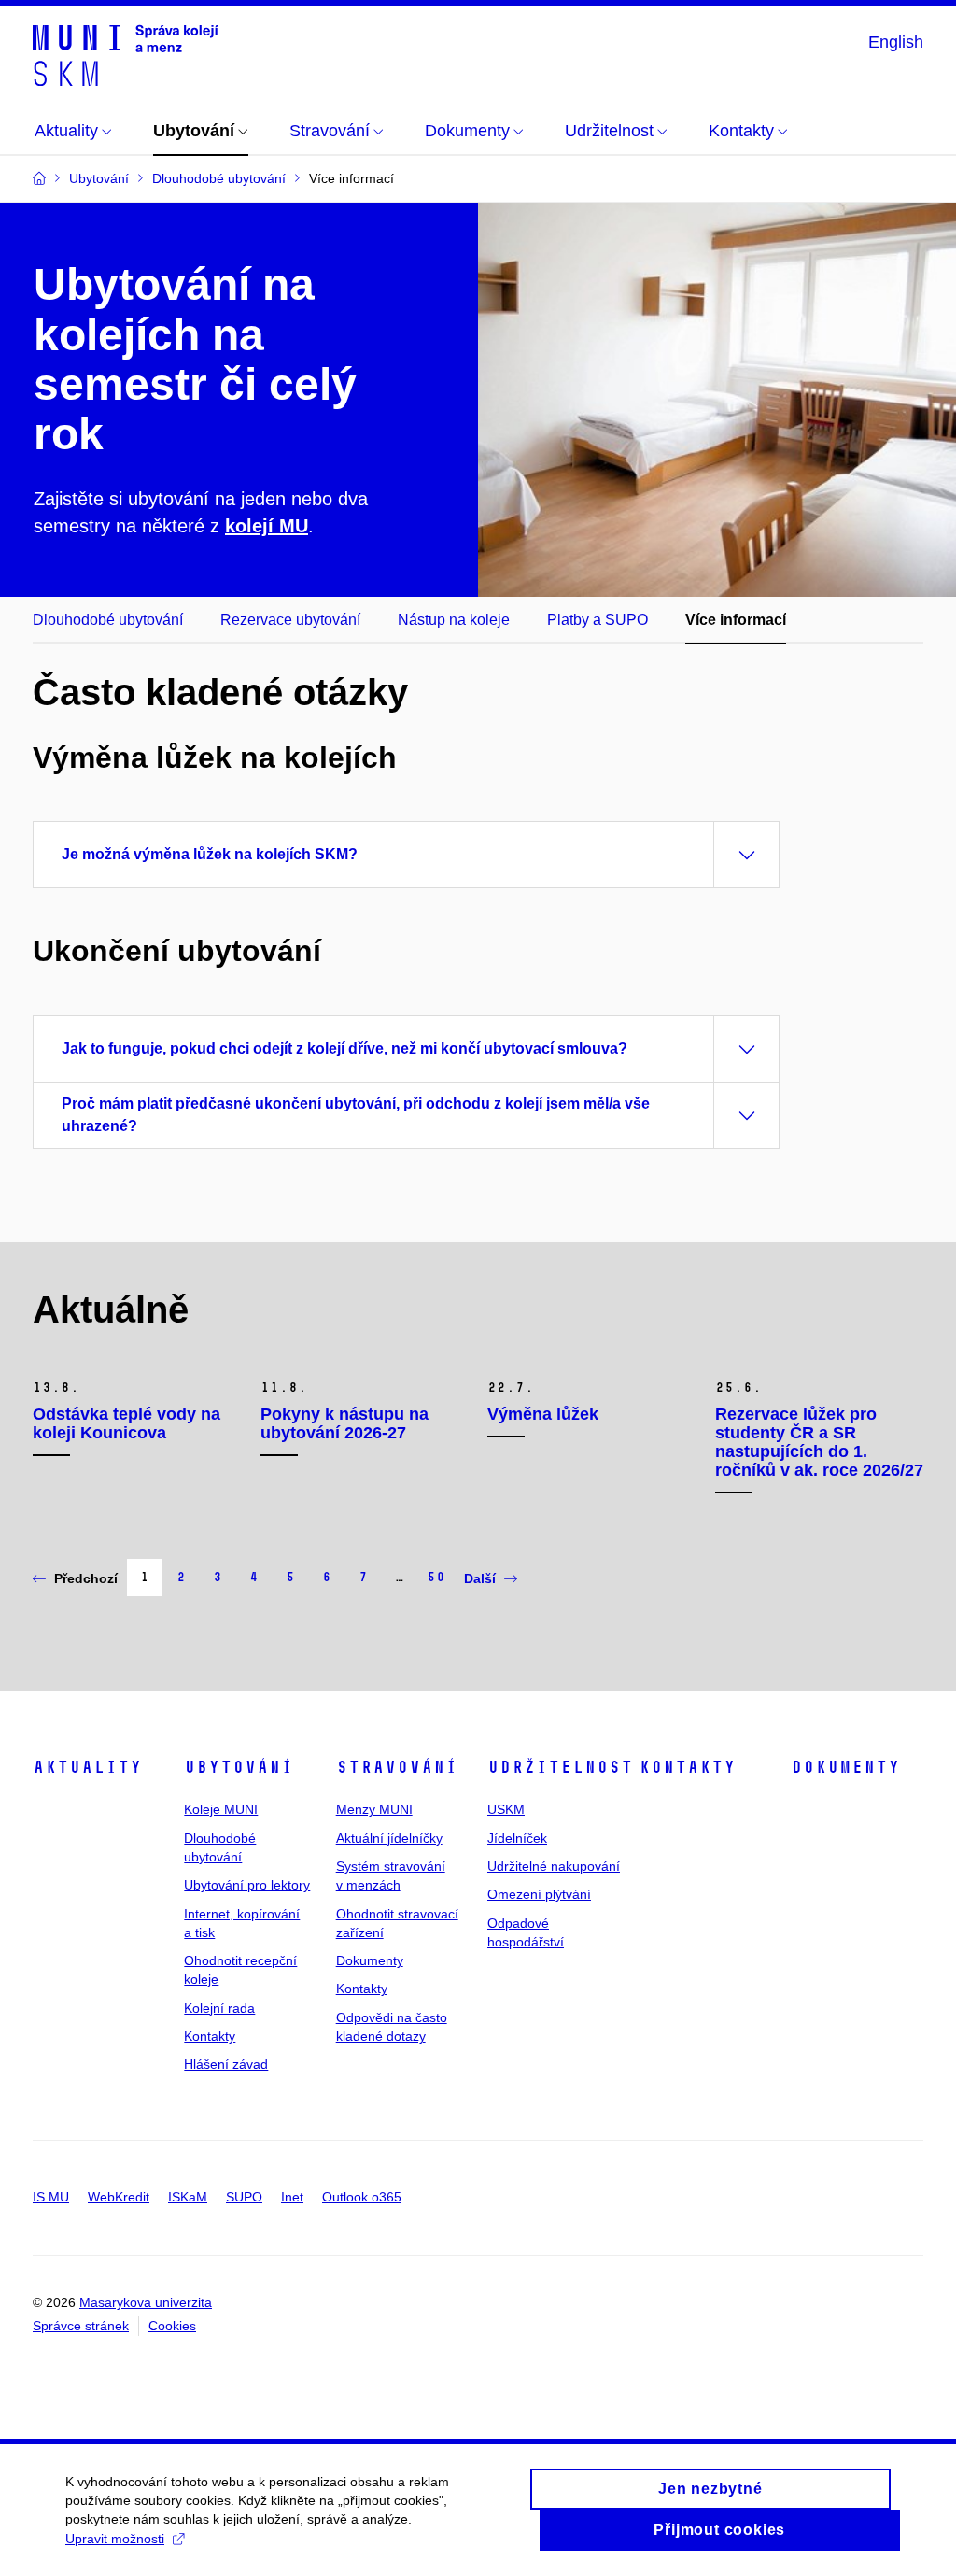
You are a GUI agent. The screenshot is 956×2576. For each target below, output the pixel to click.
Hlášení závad (226, 2064)
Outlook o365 (362, 2197)
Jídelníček (517, 1838)
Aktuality (87, 1767)
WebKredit (119, 2197)
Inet (292, 2197)
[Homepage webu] (126, 54)
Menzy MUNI (374, 1809)
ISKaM (188, 2197)
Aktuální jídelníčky (389, 1838)
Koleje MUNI (221, 1809)
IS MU (51, 2197)
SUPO (244, 2197)
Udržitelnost (560, 1767)
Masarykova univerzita (146, 2302)
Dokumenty (370, 1960)
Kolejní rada (219, 2008)
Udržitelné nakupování (554, 1866)
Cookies (172, 2326)
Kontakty (210, 2036)
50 (436, 1577)
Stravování (397, 1767)
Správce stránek (81, 2326)
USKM (506, 1809)
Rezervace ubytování (290, 620)
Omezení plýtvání (539, 1894)
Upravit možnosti (115, 2539)
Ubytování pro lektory (247, 1885)
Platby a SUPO (597, 620)
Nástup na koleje (454, 620)
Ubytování (239, 1767)
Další (480, 1578)
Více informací (736, 620)
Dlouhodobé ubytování (108, 620)
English (896, 42)
